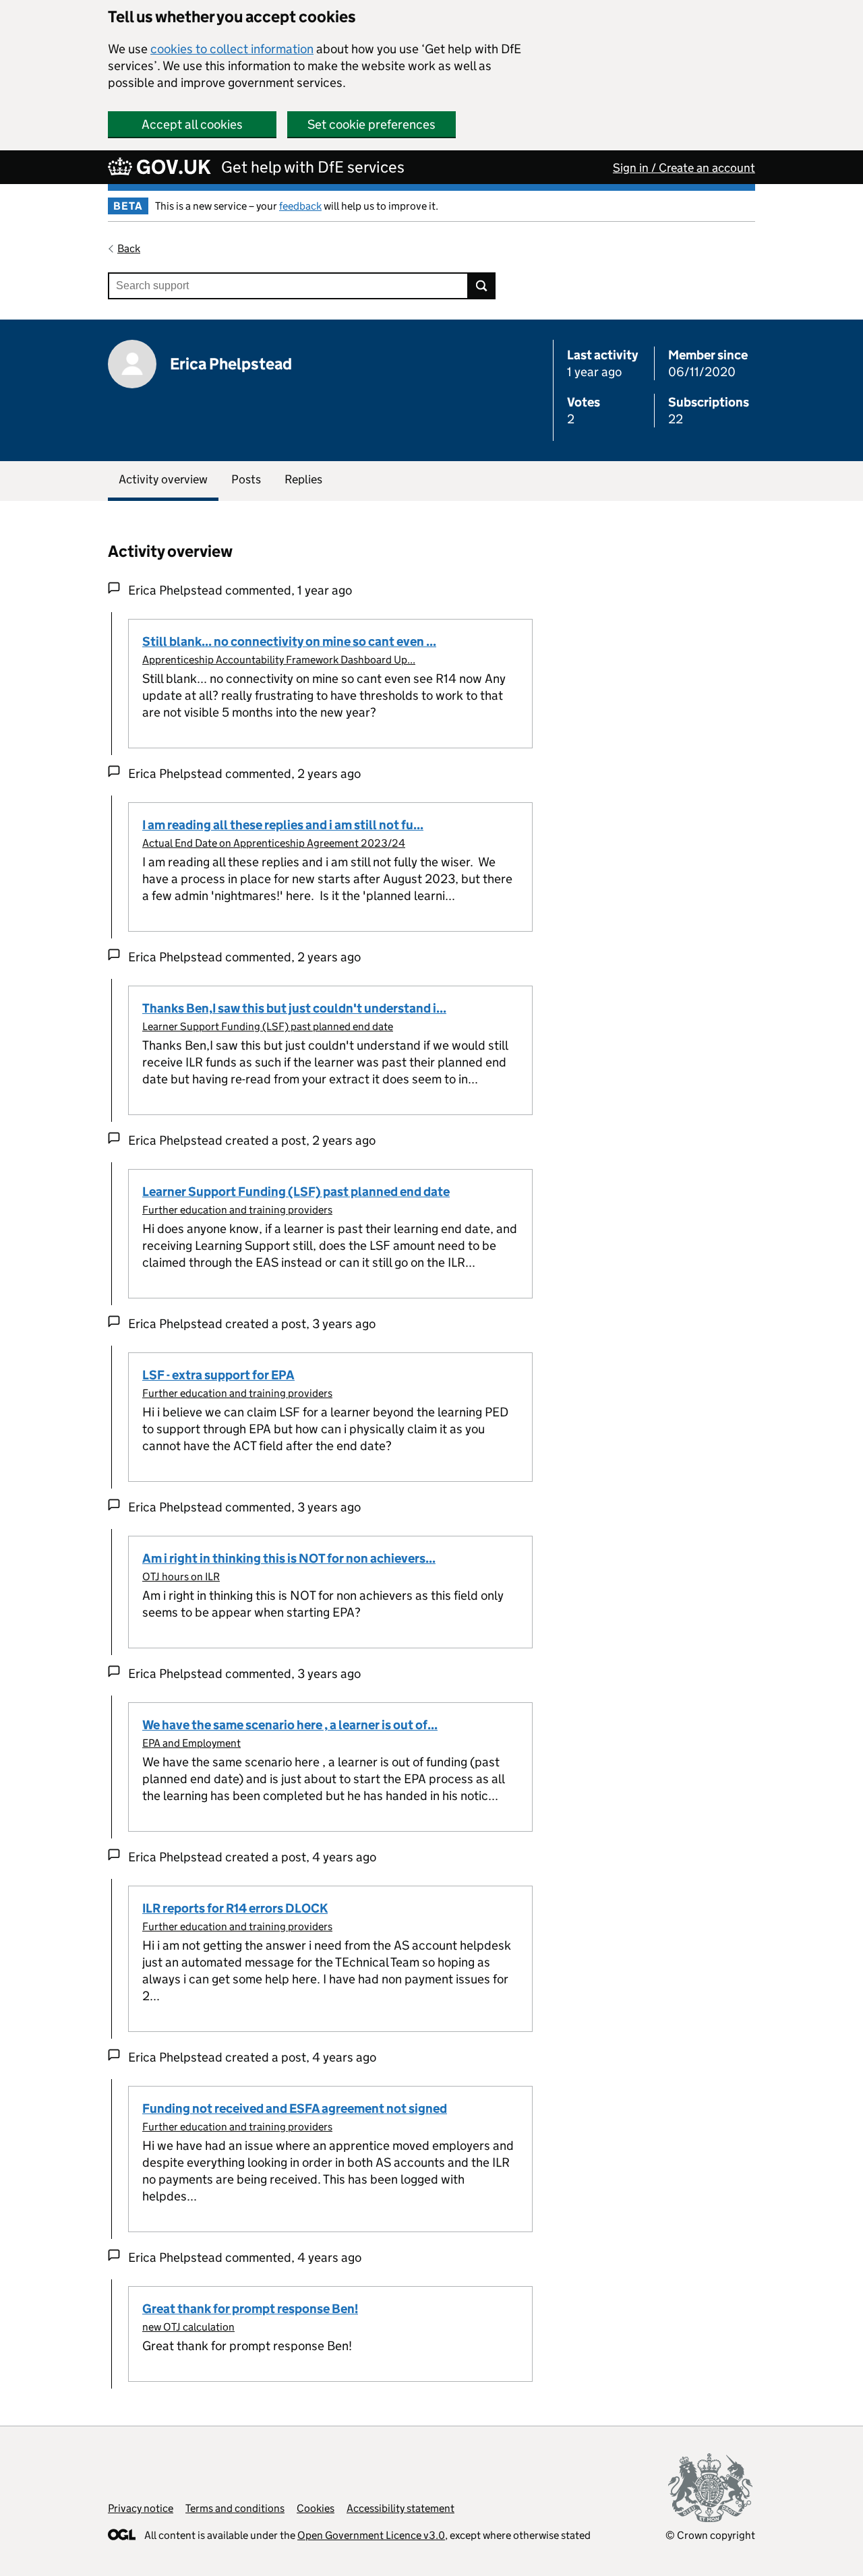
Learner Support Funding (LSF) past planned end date (268, 1026)
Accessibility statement (400, 2508)
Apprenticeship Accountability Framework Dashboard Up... (279, 660)
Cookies (316, 2508)
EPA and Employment (191, 1743)
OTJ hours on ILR (181, 1577)
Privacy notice (141, 2508)
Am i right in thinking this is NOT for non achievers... (289, 1558)
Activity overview (163, 479)
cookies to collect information (232, 49)
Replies (303, 479)
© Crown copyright (710, 2535)
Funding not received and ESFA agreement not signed (295, 2108)
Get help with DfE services (313, 167)
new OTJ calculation (188, 2327)
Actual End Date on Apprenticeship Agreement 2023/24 (274, 843)
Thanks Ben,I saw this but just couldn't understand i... (294, 1008)
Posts (246, 479)
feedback (300, 206)
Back (129, 248)
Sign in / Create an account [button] (684, 168)
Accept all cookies (192, 124)
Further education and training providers (237, 1210)
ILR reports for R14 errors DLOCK (235, 1908)
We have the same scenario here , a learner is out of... (290, 1725)
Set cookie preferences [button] (371, 124)
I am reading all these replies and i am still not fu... (283, 825)
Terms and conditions (235, 2508)
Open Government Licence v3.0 (371, 2535)
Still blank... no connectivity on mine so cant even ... (289, 641)
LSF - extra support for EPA (218, 1375)
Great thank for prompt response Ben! (250, 2309)
